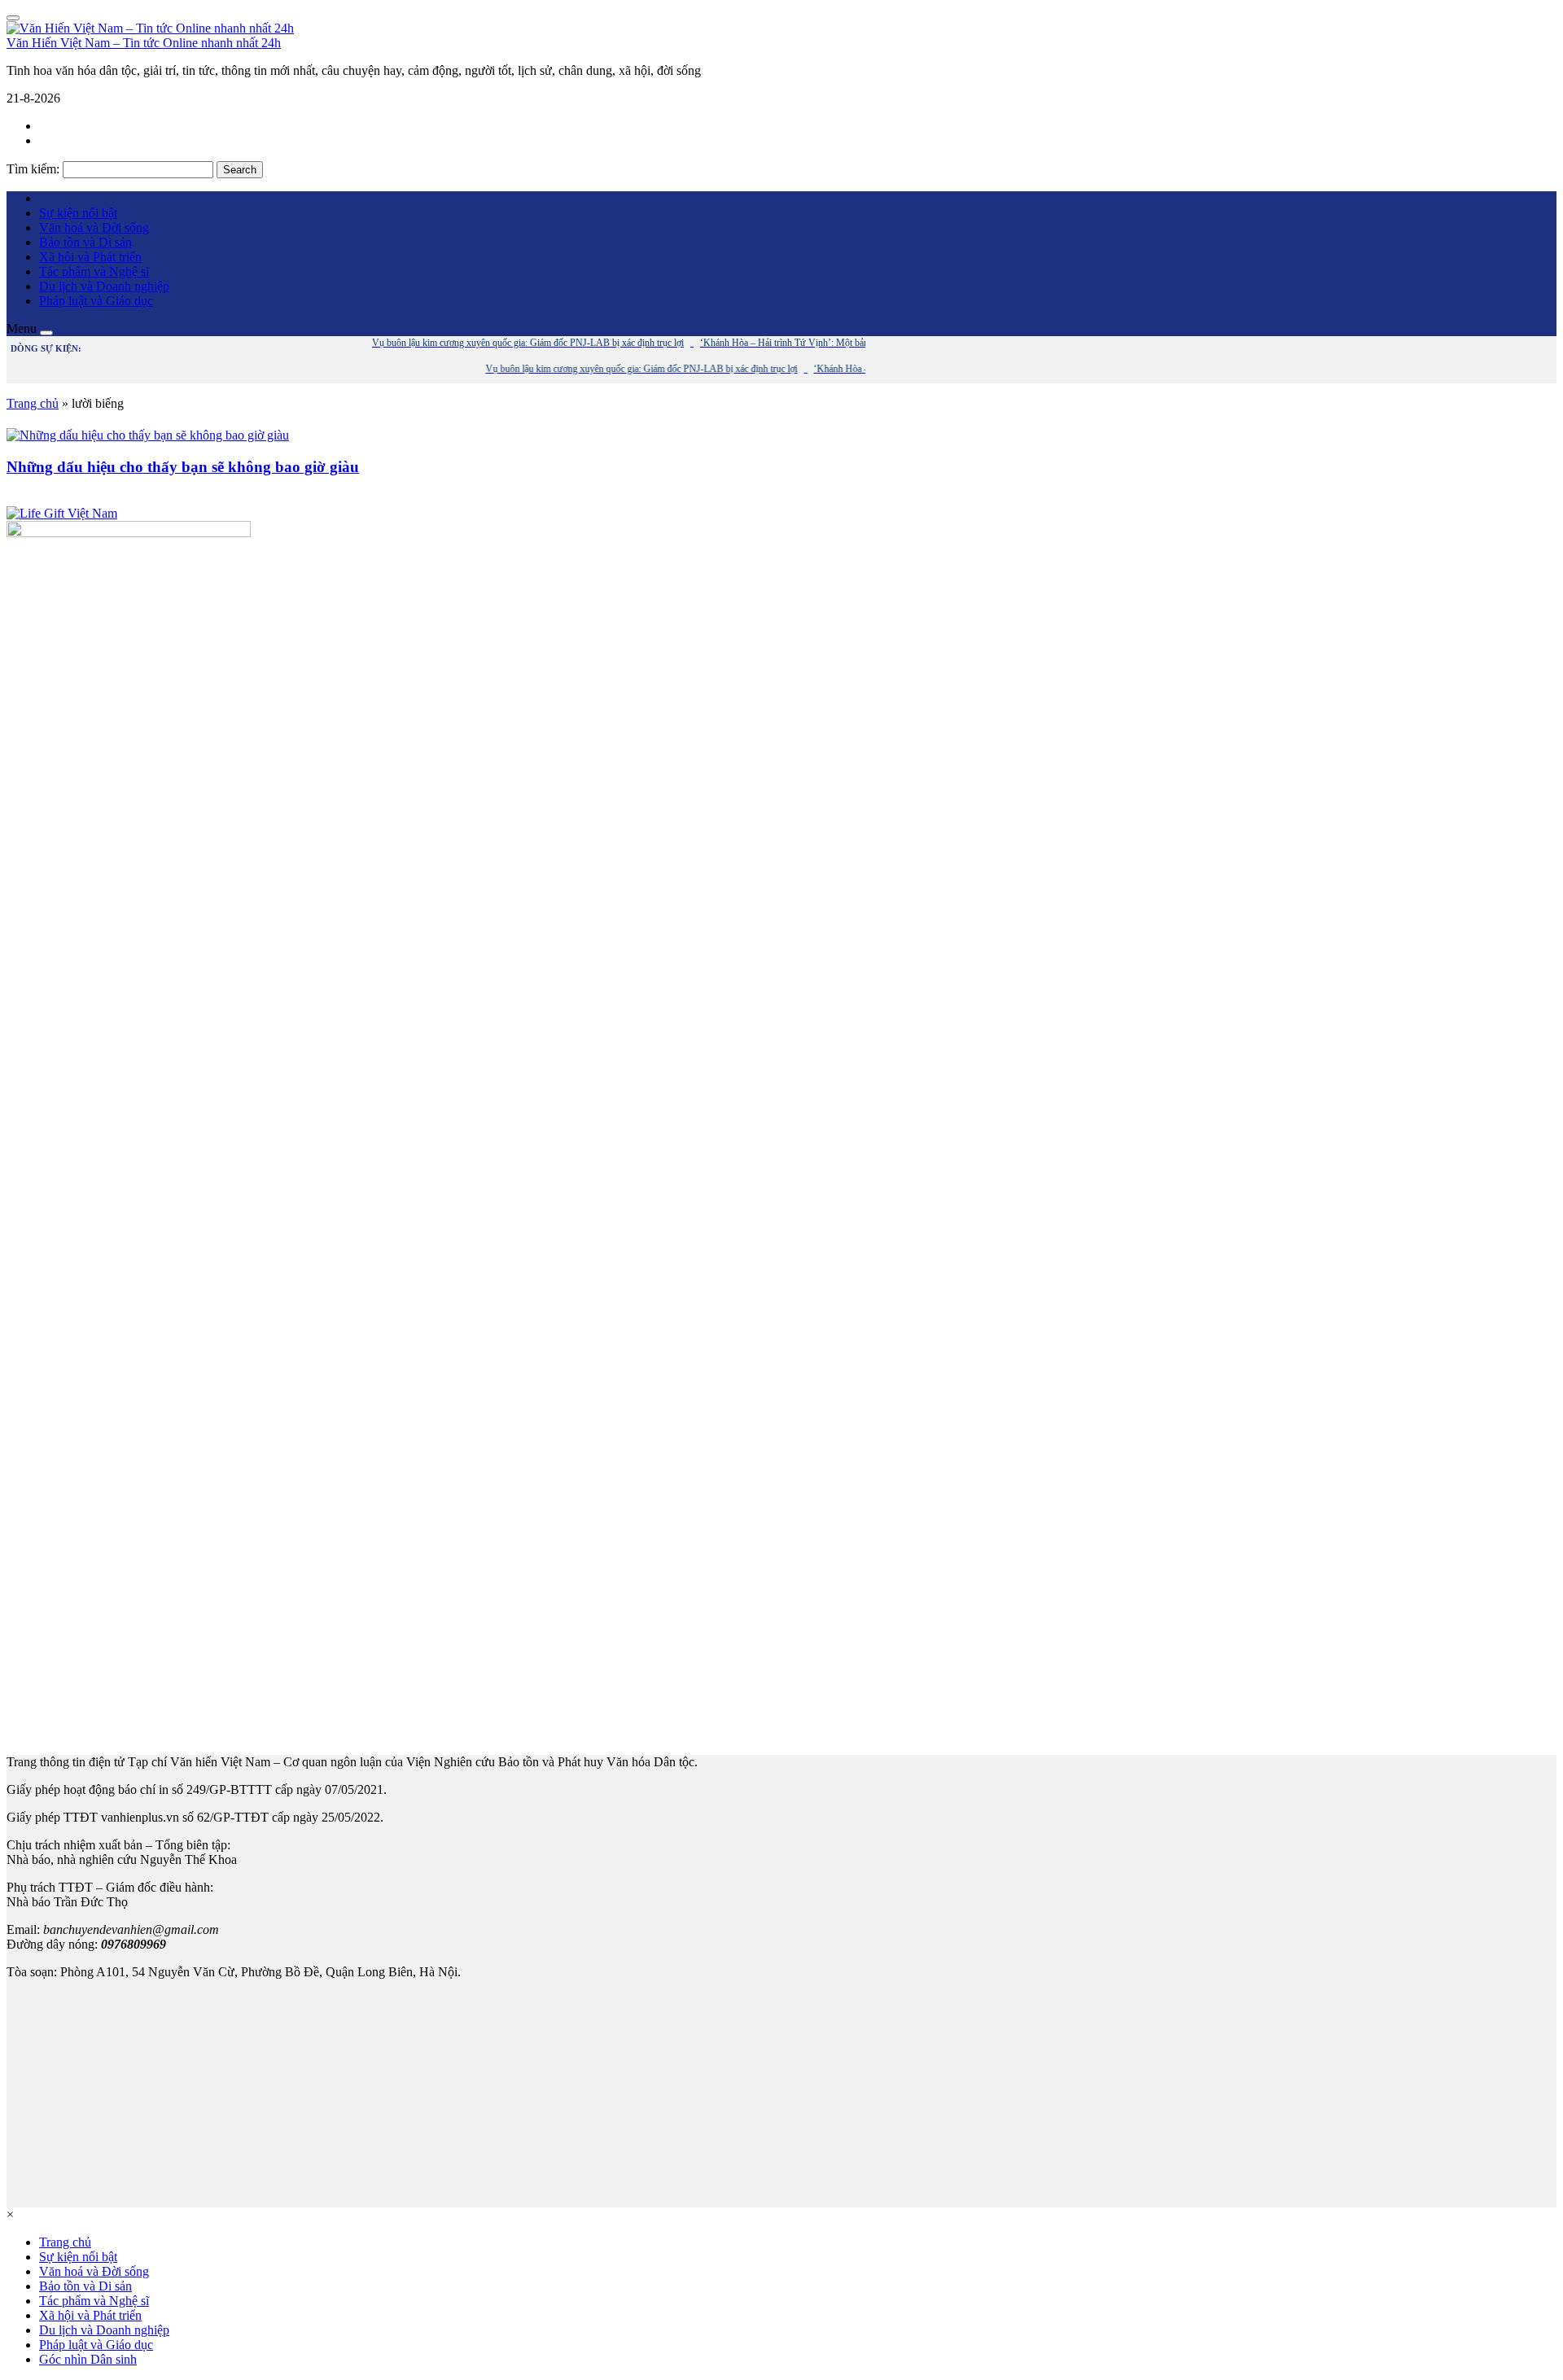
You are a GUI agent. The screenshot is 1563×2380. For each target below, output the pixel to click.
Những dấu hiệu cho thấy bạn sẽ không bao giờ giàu (183, 467)
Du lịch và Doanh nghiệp (104, 286)
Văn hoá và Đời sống (94, 227)
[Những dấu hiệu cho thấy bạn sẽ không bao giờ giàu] (148, 435)
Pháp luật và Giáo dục (96, 301)
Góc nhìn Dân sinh (88, 2359)
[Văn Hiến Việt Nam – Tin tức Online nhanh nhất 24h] (150, 28)
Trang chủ (33, 403)
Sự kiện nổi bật (78, 213)
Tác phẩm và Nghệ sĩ (94, 271)
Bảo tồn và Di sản (85, 242)
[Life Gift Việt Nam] (62, 513)
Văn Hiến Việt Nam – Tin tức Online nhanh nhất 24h (144, 43)
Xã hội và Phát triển (90, 257)
